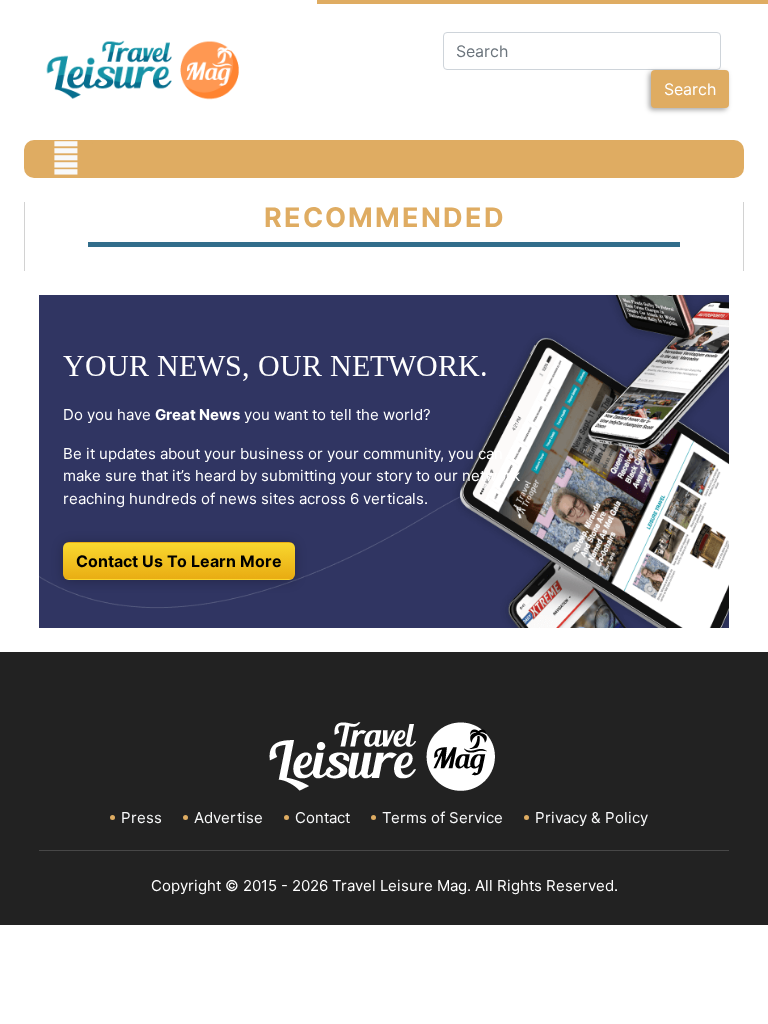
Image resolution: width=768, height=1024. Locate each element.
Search (690, 89)
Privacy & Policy (591, 817)
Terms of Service (442, 817)
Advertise (228, 817)
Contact (322, 817)
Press (141, 817)
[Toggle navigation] (66, 159)
